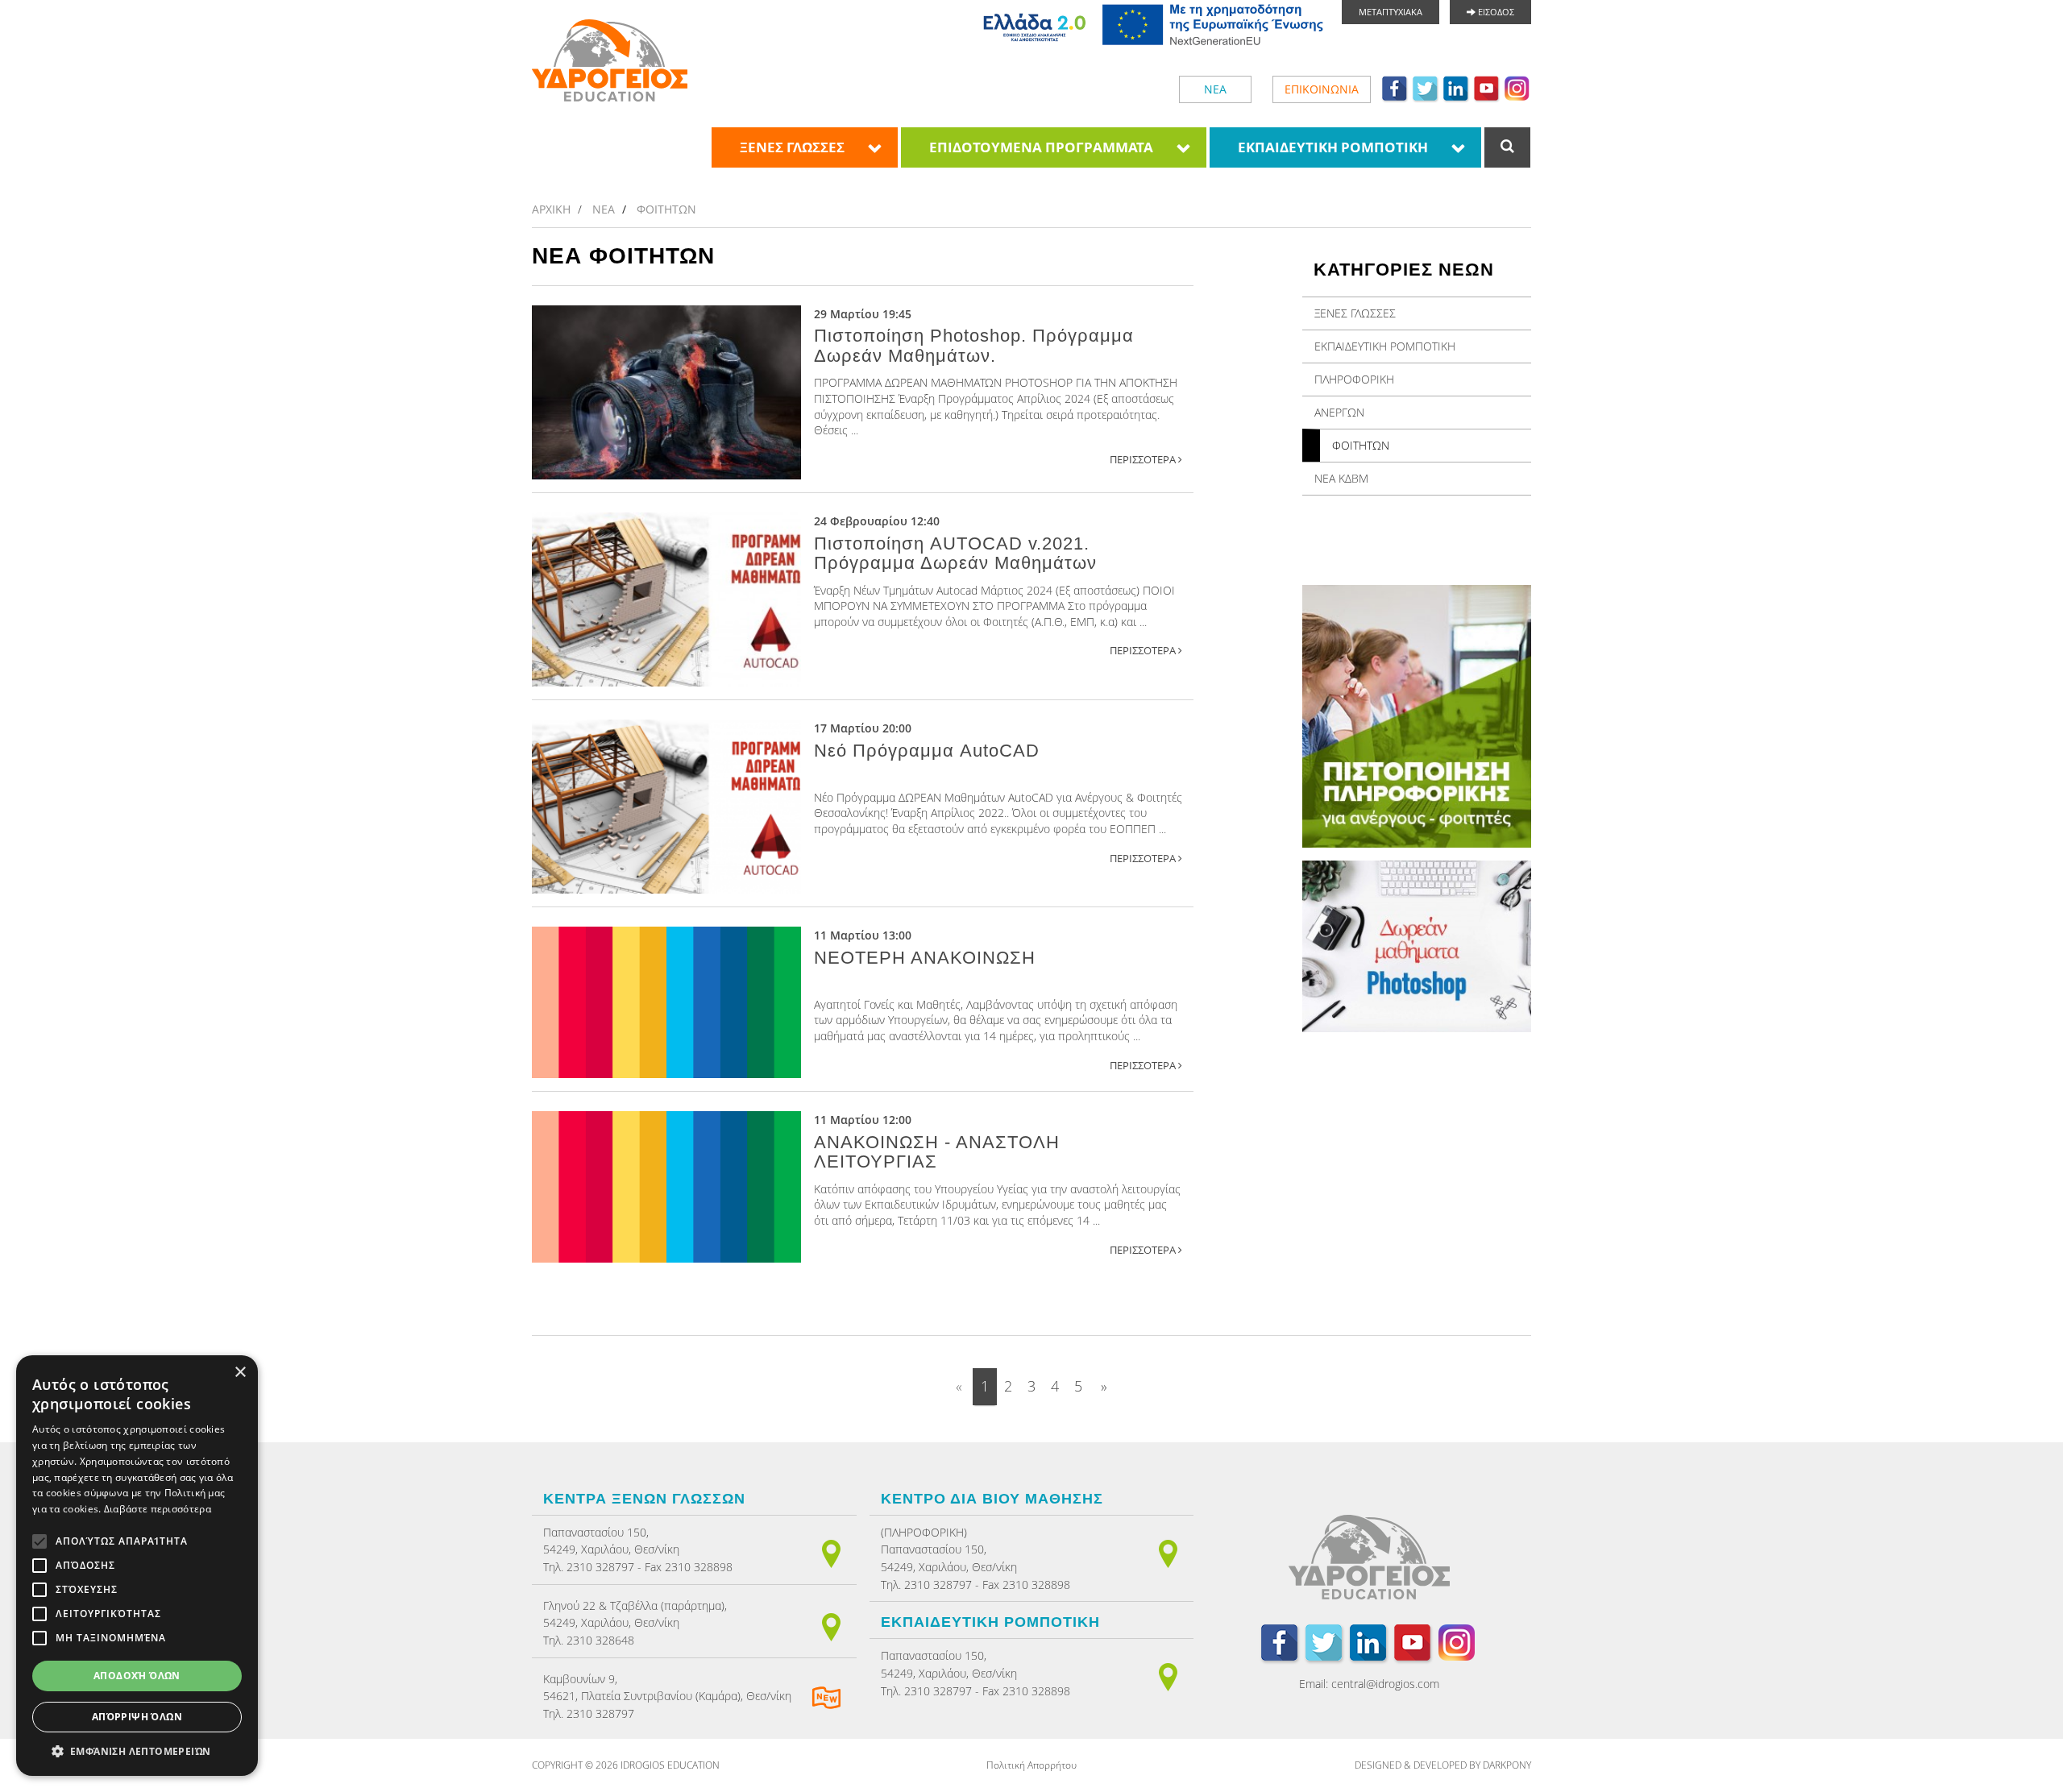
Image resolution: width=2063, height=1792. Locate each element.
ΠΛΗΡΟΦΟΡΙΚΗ (1354, 379)
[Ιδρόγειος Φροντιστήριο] (610, 60)
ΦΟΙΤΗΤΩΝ (666, 209)
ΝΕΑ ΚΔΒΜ (1341, 478)
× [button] (240, 1373)
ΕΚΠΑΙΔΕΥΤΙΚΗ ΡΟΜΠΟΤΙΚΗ (1333, 147)
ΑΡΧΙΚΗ (551, 209)
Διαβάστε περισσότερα (158, 1509)
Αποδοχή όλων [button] (137, 1676)
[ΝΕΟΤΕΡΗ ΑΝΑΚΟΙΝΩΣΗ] (666, 1002)
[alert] (137, 1566)
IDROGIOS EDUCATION (670, 1765)
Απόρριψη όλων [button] (137, 1717)
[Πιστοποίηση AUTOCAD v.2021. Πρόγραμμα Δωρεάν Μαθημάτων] (666, 599)
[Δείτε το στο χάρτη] (831, 1552)
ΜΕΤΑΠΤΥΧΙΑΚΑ (1391, 12)
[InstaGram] (1517, 88)
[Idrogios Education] (1369, 1561)
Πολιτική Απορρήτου (1031, 1765)
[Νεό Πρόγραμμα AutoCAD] (666, 807)
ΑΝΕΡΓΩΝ (1339, 412)
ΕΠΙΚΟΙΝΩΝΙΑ (1322, 89)
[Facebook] (1395, 88)
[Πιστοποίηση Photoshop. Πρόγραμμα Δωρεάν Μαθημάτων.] (666, 392)
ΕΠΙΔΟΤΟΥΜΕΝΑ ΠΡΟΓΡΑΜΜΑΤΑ (1041, 147)
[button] (137, 1751)
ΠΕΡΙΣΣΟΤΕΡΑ (1144, 460)
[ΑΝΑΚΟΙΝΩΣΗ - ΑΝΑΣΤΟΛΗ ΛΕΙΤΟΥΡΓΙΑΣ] (666, 1187)
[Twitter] (1426, 88)
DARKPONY (1507, 1765)
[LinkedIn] (1456, 88)
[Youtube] (1487, 88)
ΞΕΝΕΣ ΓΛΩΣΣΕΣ (792, 147)
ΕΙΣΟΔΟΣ (1495, 12)
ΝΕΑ (1215, 89)
